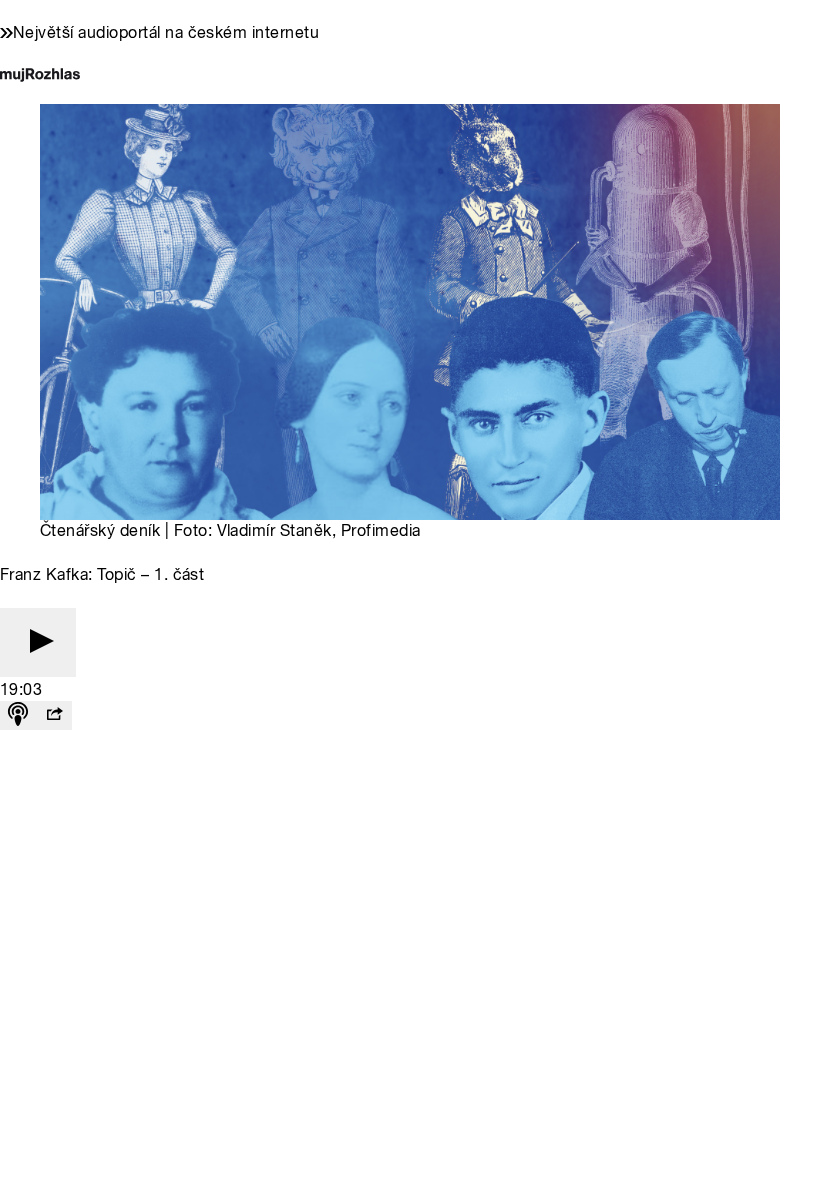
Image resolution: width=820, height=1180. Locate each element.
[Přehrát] (38, 642)
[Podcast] (18, 715)
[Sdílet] (54, 715)
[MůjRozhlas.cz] (40, 76)
